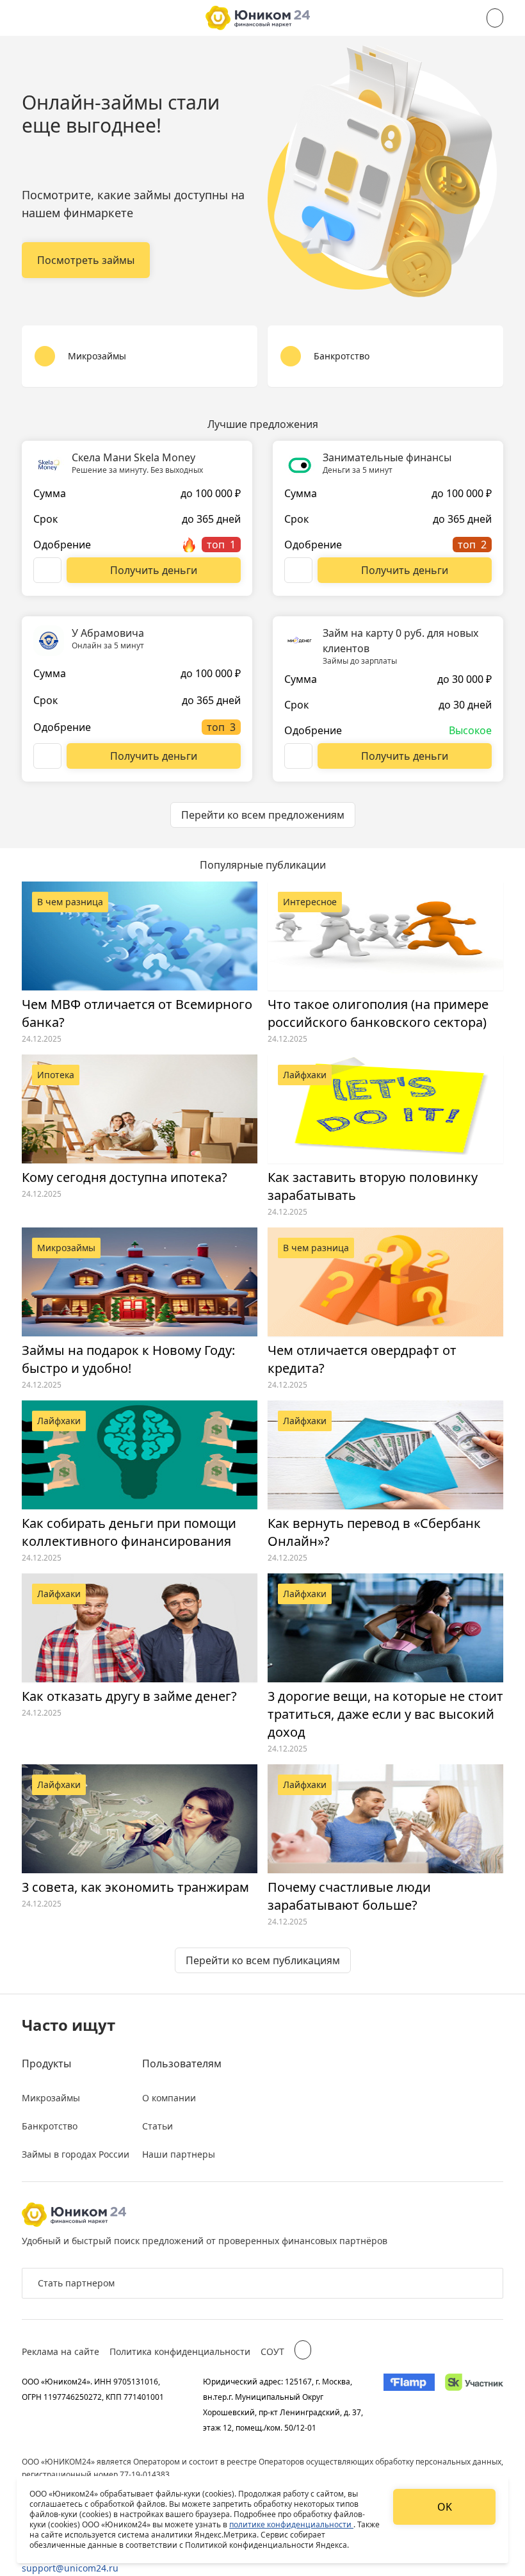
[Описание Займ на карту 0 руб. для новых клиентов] (298, 756)
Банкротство (50, 2126)
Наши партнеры (179, 2154)
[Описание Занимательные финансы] (298, 570)
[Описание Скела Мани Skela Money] (47, 570)
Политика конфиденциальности (180, 2351)
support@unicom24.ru (70, 2568)
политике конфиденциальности (291, 2524)
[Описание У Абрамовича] (47, 756)
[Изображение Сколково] (474, 2404)
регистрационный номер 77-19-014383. (97, 2474)
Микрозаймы (51, 2098)
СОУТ (272, 2351)
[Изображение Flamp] (409, 2404)
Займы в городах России (76, 2154)
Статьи (157, 2126)
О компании (169, 2098)
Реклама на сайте (61, 2351)
